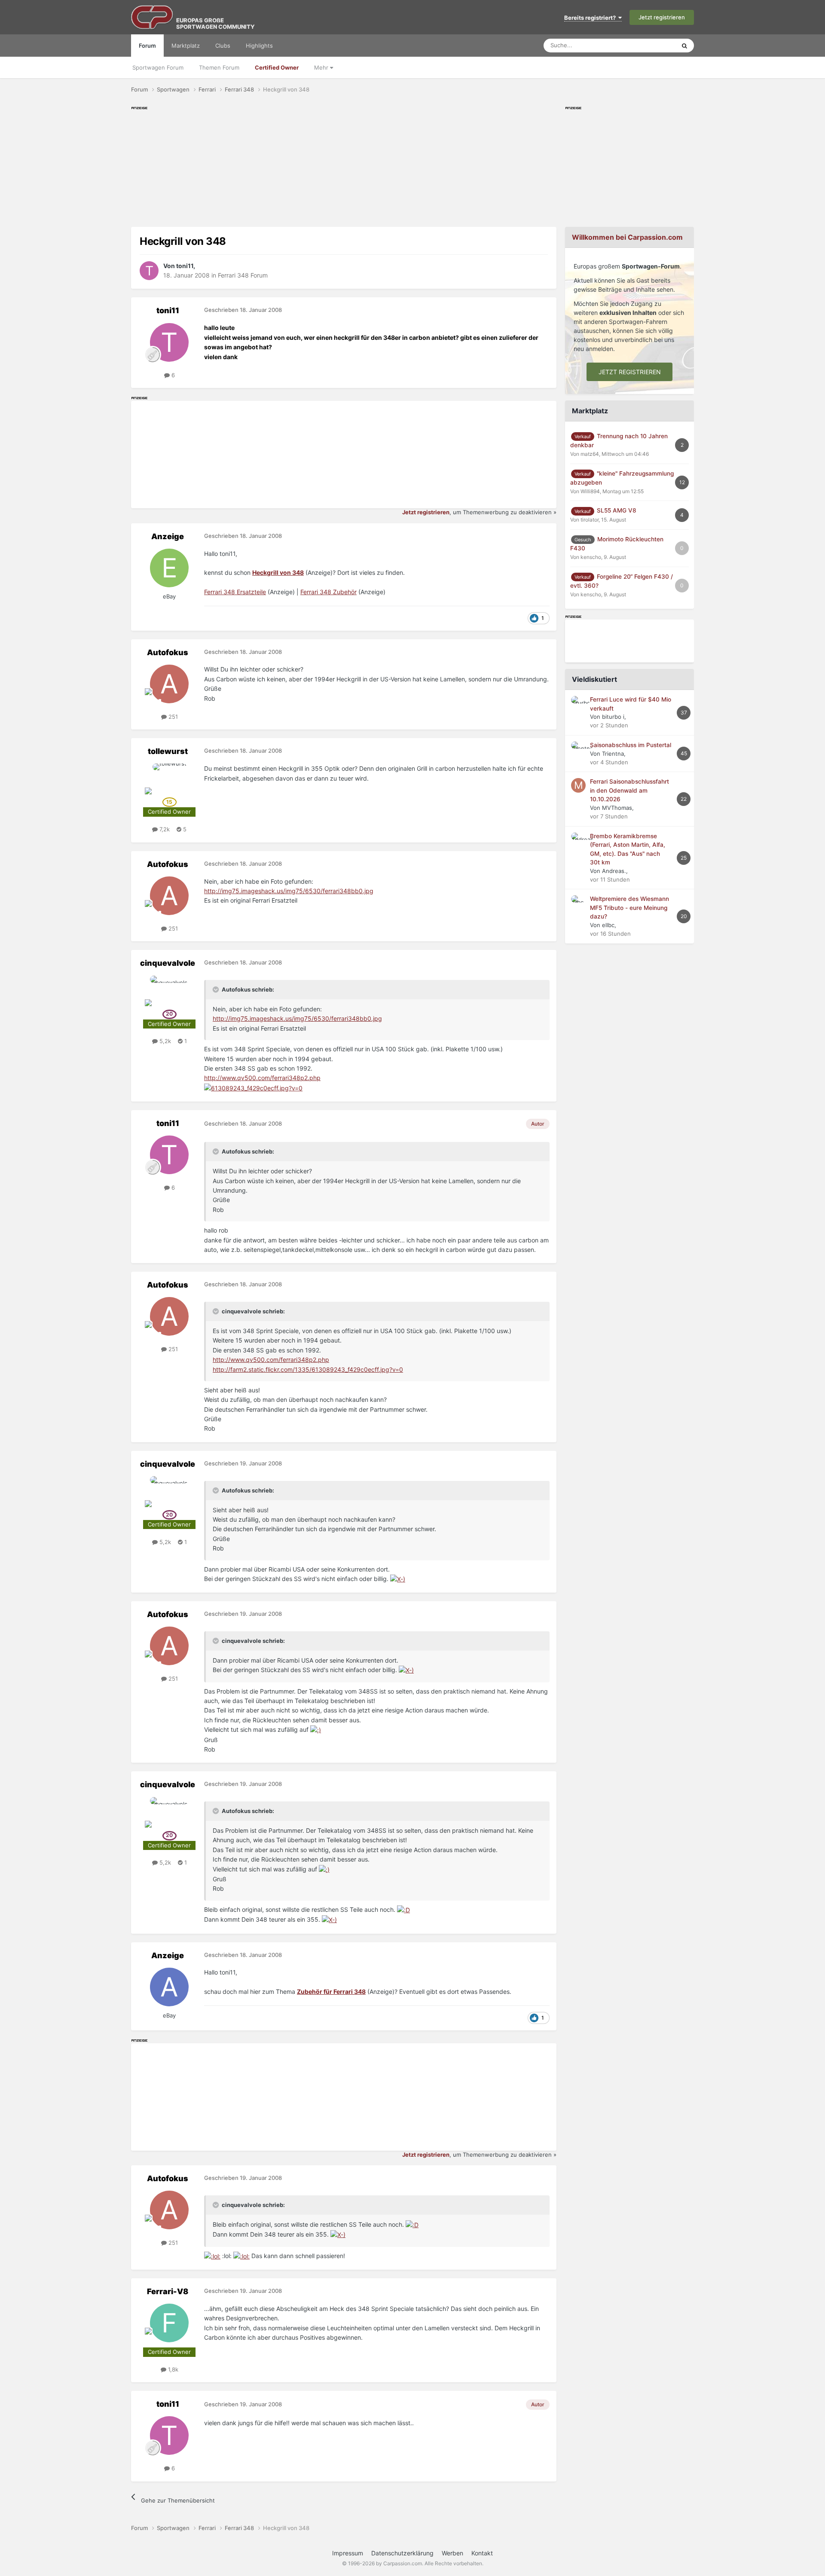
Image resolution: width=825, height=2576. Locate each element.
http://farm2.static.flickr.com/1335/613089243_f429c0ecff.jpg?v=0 (308, 1369)
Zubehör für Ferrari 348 (331, 1992)
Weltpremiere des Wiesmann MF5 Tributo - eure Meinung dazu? (629, 908)
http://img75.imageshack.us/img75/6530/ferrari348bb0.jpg (289, 891)
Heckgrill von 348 (278, 572)
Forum (147, 46)
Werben (452, 2553)
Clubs (223, 46)
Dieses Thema (646, 45)
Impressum (348, 2553)
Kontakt (482, 2553)
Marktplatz (186, 46)
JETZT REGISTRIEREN (630, 372)
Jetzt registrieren (662, 17)
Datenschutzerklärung (402, 2553)
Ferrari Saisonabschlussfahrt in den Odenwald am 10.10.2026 (629, 790)
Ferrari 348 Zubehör (328, 592)
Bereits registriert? (591, 18)
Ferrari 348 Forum (243, 275)
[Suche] (684, 46)
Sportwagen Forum (158, 67)
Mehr (322, 67)
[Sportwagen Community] (153, 17)
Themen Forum (219, 67)
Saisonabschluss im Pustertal (631, 745)
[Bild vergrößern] (253, 1088)
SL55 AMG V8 (617, 510)
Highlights (259, 46)
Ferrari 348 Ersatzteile (235, 592)
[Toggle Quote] (217, 989)
